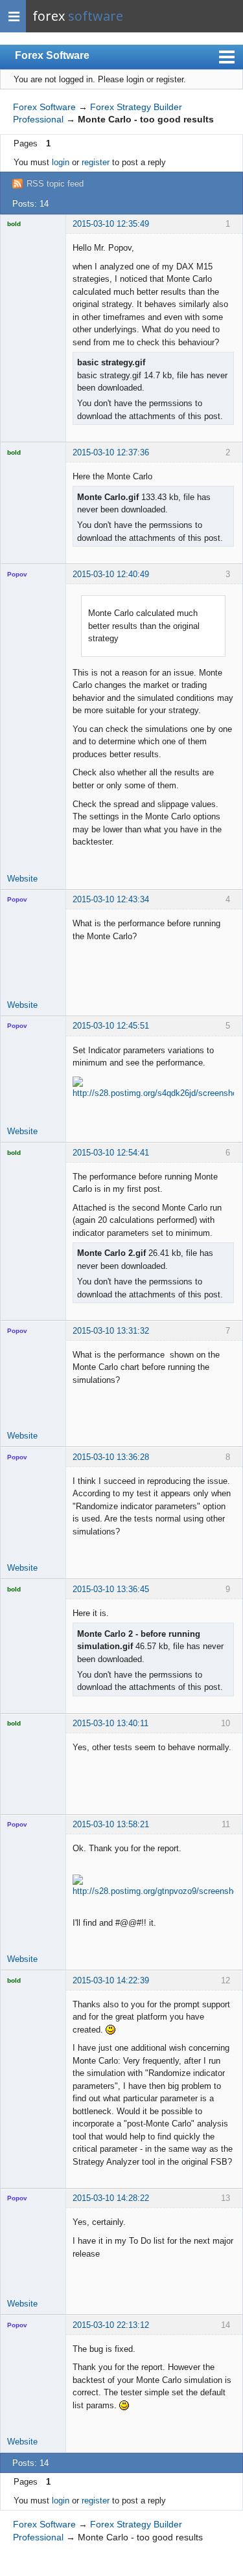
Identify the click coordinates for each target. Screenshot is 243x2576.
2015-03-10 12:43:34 (111, 899)
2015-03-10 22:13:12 (111, 2325)
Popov (17, 574)
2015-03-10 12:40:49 (111, 574)
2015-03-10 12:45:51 (111, 1026)
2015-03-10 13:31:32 (111, 1331)
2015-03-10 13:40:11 (110, 1723)
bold (14, 224)
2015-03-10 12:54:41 (111, 1153)
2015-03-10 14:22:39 (111, 1980)
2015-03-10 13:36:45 (111, 1589)
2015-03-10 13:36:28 (111, 1457)
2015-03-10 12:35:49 (111, 224)
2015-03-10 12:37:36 (111, 452)
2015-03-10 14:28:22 (111, 2198)
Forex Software (52, 55)
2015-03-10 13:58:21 (111, 1824)
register (96, 162)
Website (22, 879)
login (61, 162)
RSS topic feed (55, 184)
